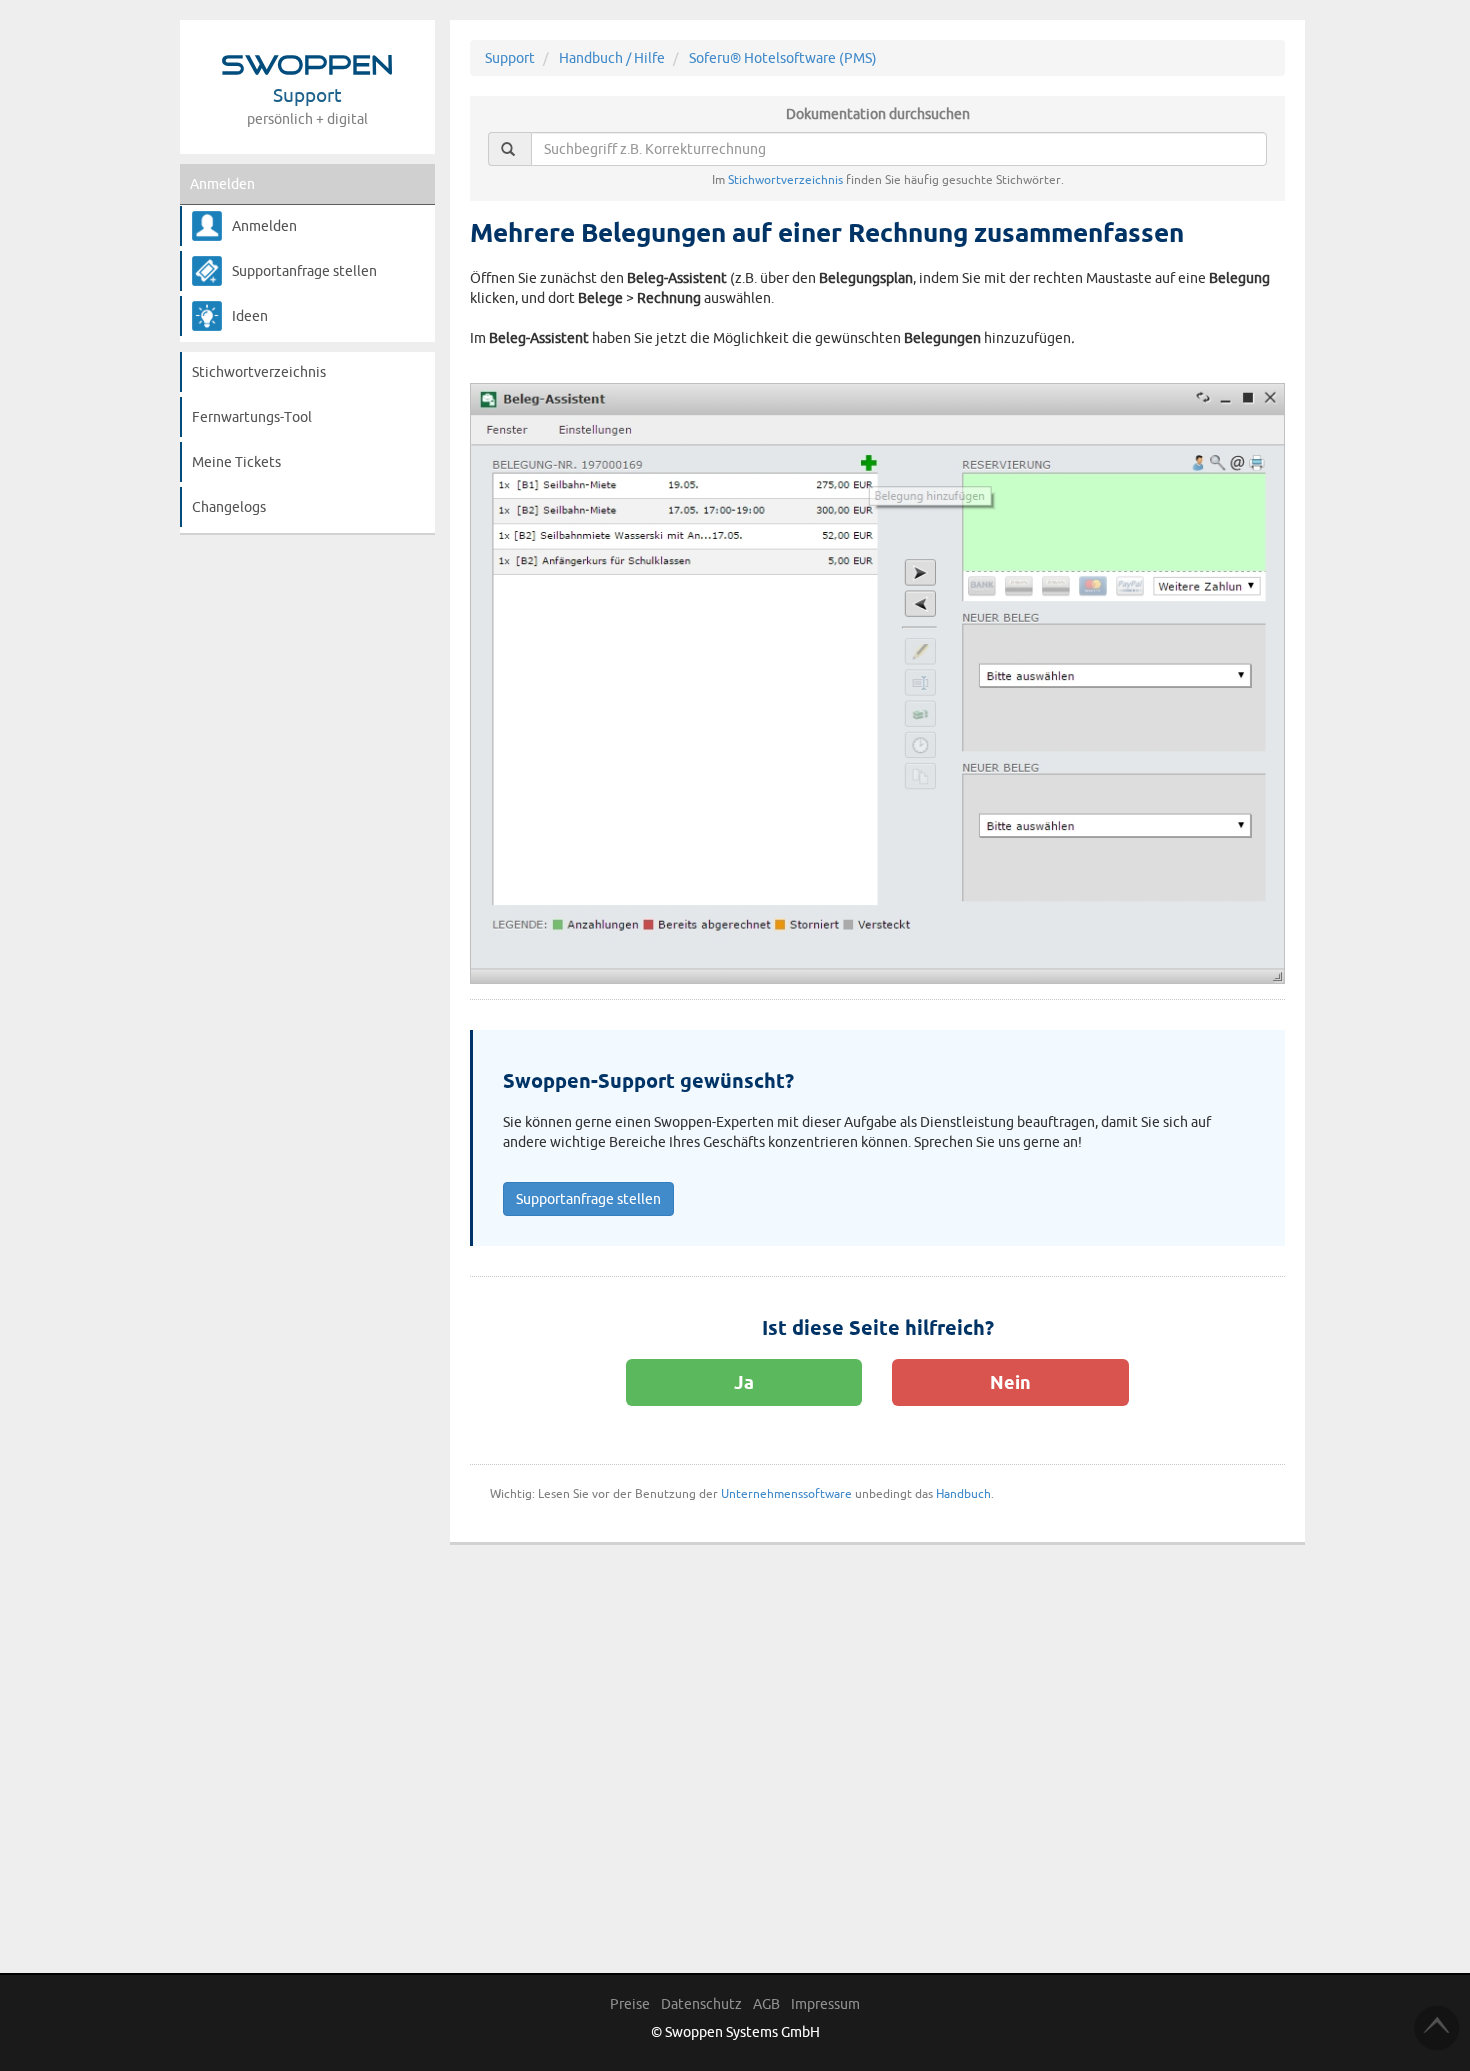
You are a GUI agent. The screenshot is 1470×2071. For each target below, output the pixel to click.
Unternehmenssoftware (786, 1493)
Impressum (825, 2004)
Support (510, 58)
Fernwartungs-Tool (252, 417)
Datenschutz (701, 2004)
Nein (1010, 1382)
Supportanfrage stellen (304, 271)
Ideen (250, 316)
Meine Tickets (236, 462)
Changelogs (229, 507)
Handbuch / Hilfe (612, 58)
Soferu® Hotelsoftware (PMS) (783, 58)
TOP (1437, 2028)
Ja (744, 1382)
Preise (630, 2004)
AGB (766, 2004)
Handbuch (963, 1493)
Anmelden (222, 184)
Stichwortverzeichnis (259, 372)
